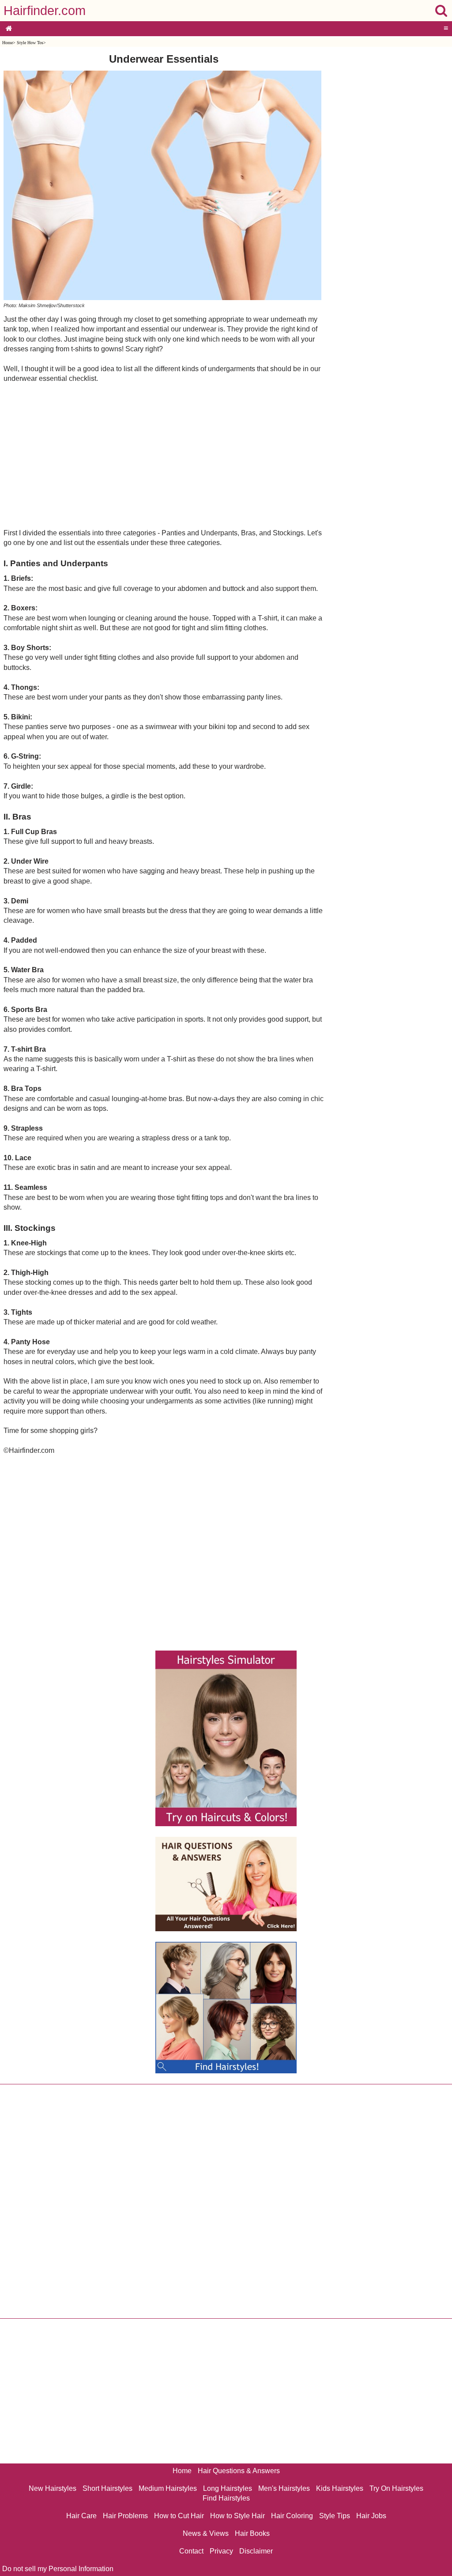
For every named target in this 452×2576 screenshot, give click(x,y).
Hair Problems (125, 2516)
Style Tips (335, 2516)
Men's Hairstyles (284, 2488)
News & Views (206, 2533)
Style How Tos (30, 43)
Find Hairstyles (226, 2498)
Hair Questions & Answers (239, 2471)
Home (8, 43)
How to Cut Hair (179, 2516)
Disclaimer (256, 2551)
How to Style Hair (237, 2516)
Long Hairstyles (228, 2488)
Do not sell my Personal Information (58, 2569)
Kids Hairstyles (340, 2488)
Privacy (221, 2551)
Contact (191, 2551)
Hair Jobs (371, 2516)
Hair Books (252, 2533)
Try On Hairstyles (396, 2488)
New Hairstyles (53, 2488)
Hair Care (81, 2516)
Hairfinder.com (45, 11)
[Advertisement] (164, 455)
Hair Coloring (292, 2516)
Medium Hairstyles (168, 2488)
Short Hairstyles (107, 2488)
